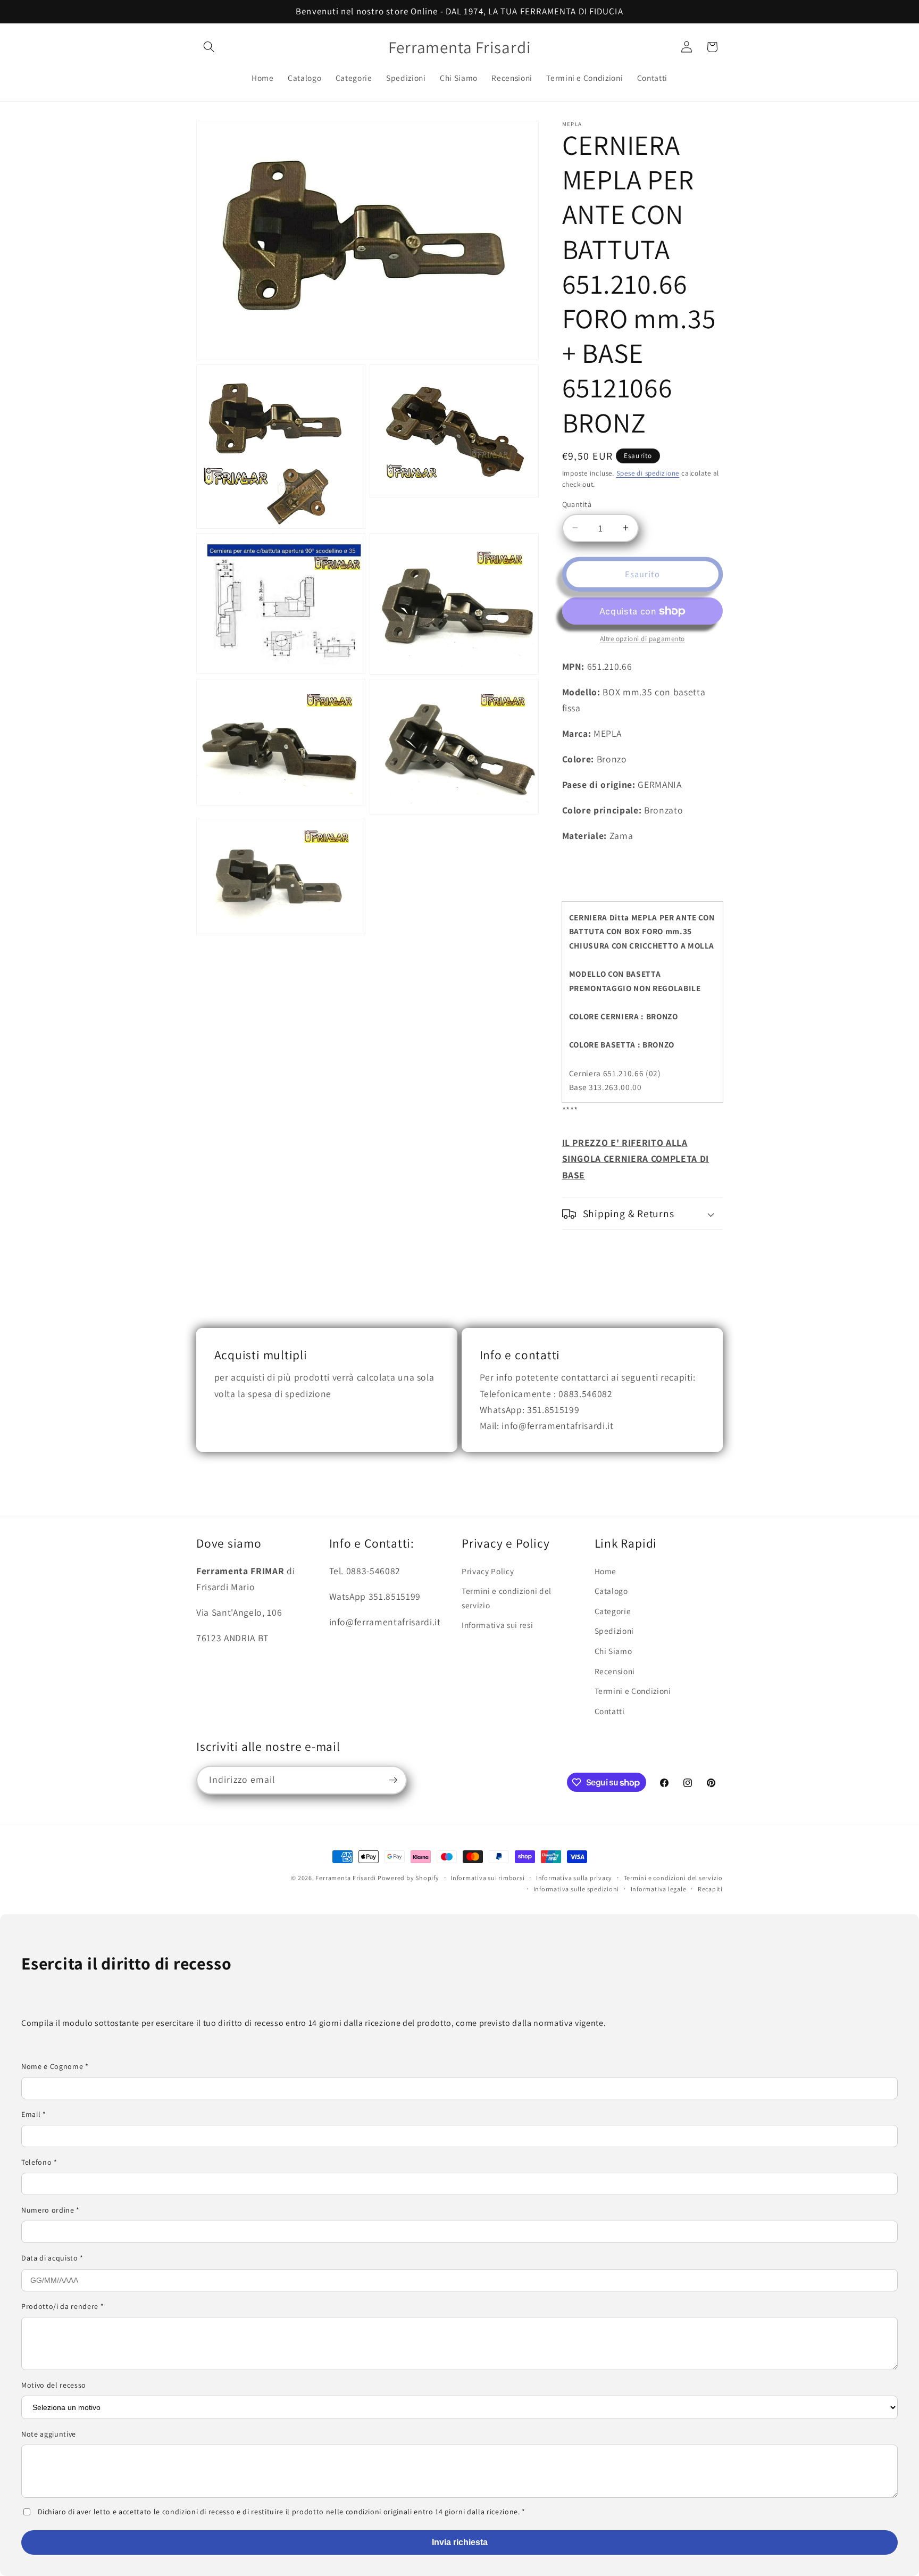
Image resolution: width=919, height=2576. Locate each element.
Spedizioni (615, 1631)
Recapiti (710, 1889)
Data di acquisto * (52, 2258)
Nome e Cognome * (55, 2066)
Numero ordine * (51, 2210)
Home (606, 1571)
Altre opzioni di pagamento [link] (642, 639)
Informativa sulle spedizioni (577, 1889)
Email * (34, 2114)
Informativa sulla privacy (574, 1878)
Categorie (613, 1611)
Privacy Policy (488, 1571)
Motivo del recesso (54, 2385)
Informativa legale (659, 1889)
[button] (209, 47)
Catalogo (611, 1591)
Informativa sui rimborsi (487, 1878)
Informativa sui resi (497, 1625)
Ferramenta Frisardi (346, 1878)
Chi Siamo (613, 1651)
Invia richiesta (460, 2542)
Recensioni (615, 1671)
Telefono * (39, 2162)
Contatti (610, 1711)
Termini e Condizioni (633, 1691)
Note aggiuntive (49, 2434)
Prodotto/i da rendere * (62, 2306)
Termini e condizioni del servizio (507, 1598)
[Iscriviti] (393, 1780)
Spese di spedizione (648, 473)
